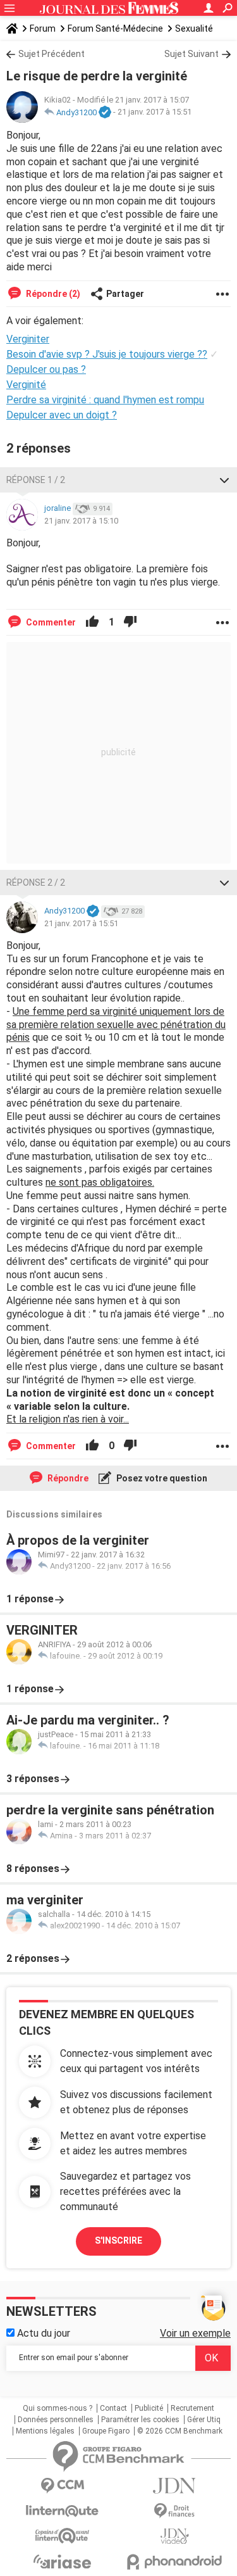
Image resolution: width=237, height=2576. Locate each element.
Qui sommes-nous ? (58, 2408)
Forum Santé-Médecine (115, 28)
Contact (113, 2408)
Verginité (26, 385)
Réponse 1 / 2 (36, 480)
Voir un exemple (195, 2333)
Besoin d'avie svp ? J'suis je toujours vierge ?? (107, 354)
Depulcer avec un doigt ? (62, 415)
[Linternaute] (63, 2511)
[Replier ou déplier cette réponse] (224, 480)
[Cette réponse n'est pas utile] (130, 622)
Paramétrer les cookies (140, 2420)
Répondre (67, 1478)
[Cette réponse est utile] (92, 622)
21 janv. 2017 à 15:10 (81, 521)
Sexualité (194, 28)
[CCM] (63, 2486)
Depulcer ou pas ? (46, 369)
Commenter (50, 622)
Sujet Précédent (52, 54)
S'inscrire (118, 2240)
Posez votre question (161, 1478)
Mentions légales (45, 2431)
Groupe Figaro (106, 2431)
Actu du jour (42, 2333)
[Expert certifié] (105, 113)
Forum (43, 28)
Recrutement (192, 2408)
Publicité (149, 2408)
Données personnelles (56, 2420)
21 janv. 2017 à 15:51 (155, 112)
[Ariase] (63, 2561)
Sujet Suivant (191, 54)
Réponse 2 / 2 (36, 883)
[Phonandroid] (175, 2562)
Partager (125, 294)
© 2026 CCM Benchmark (180, 2431)
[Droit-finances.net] (175, 2511)
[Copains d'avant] (63, 2536)
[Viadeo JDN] (175, 2536)
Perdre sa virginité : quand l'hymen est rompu (105, 400)
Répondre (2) (52, 294)
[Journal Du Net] (175, 2486)
